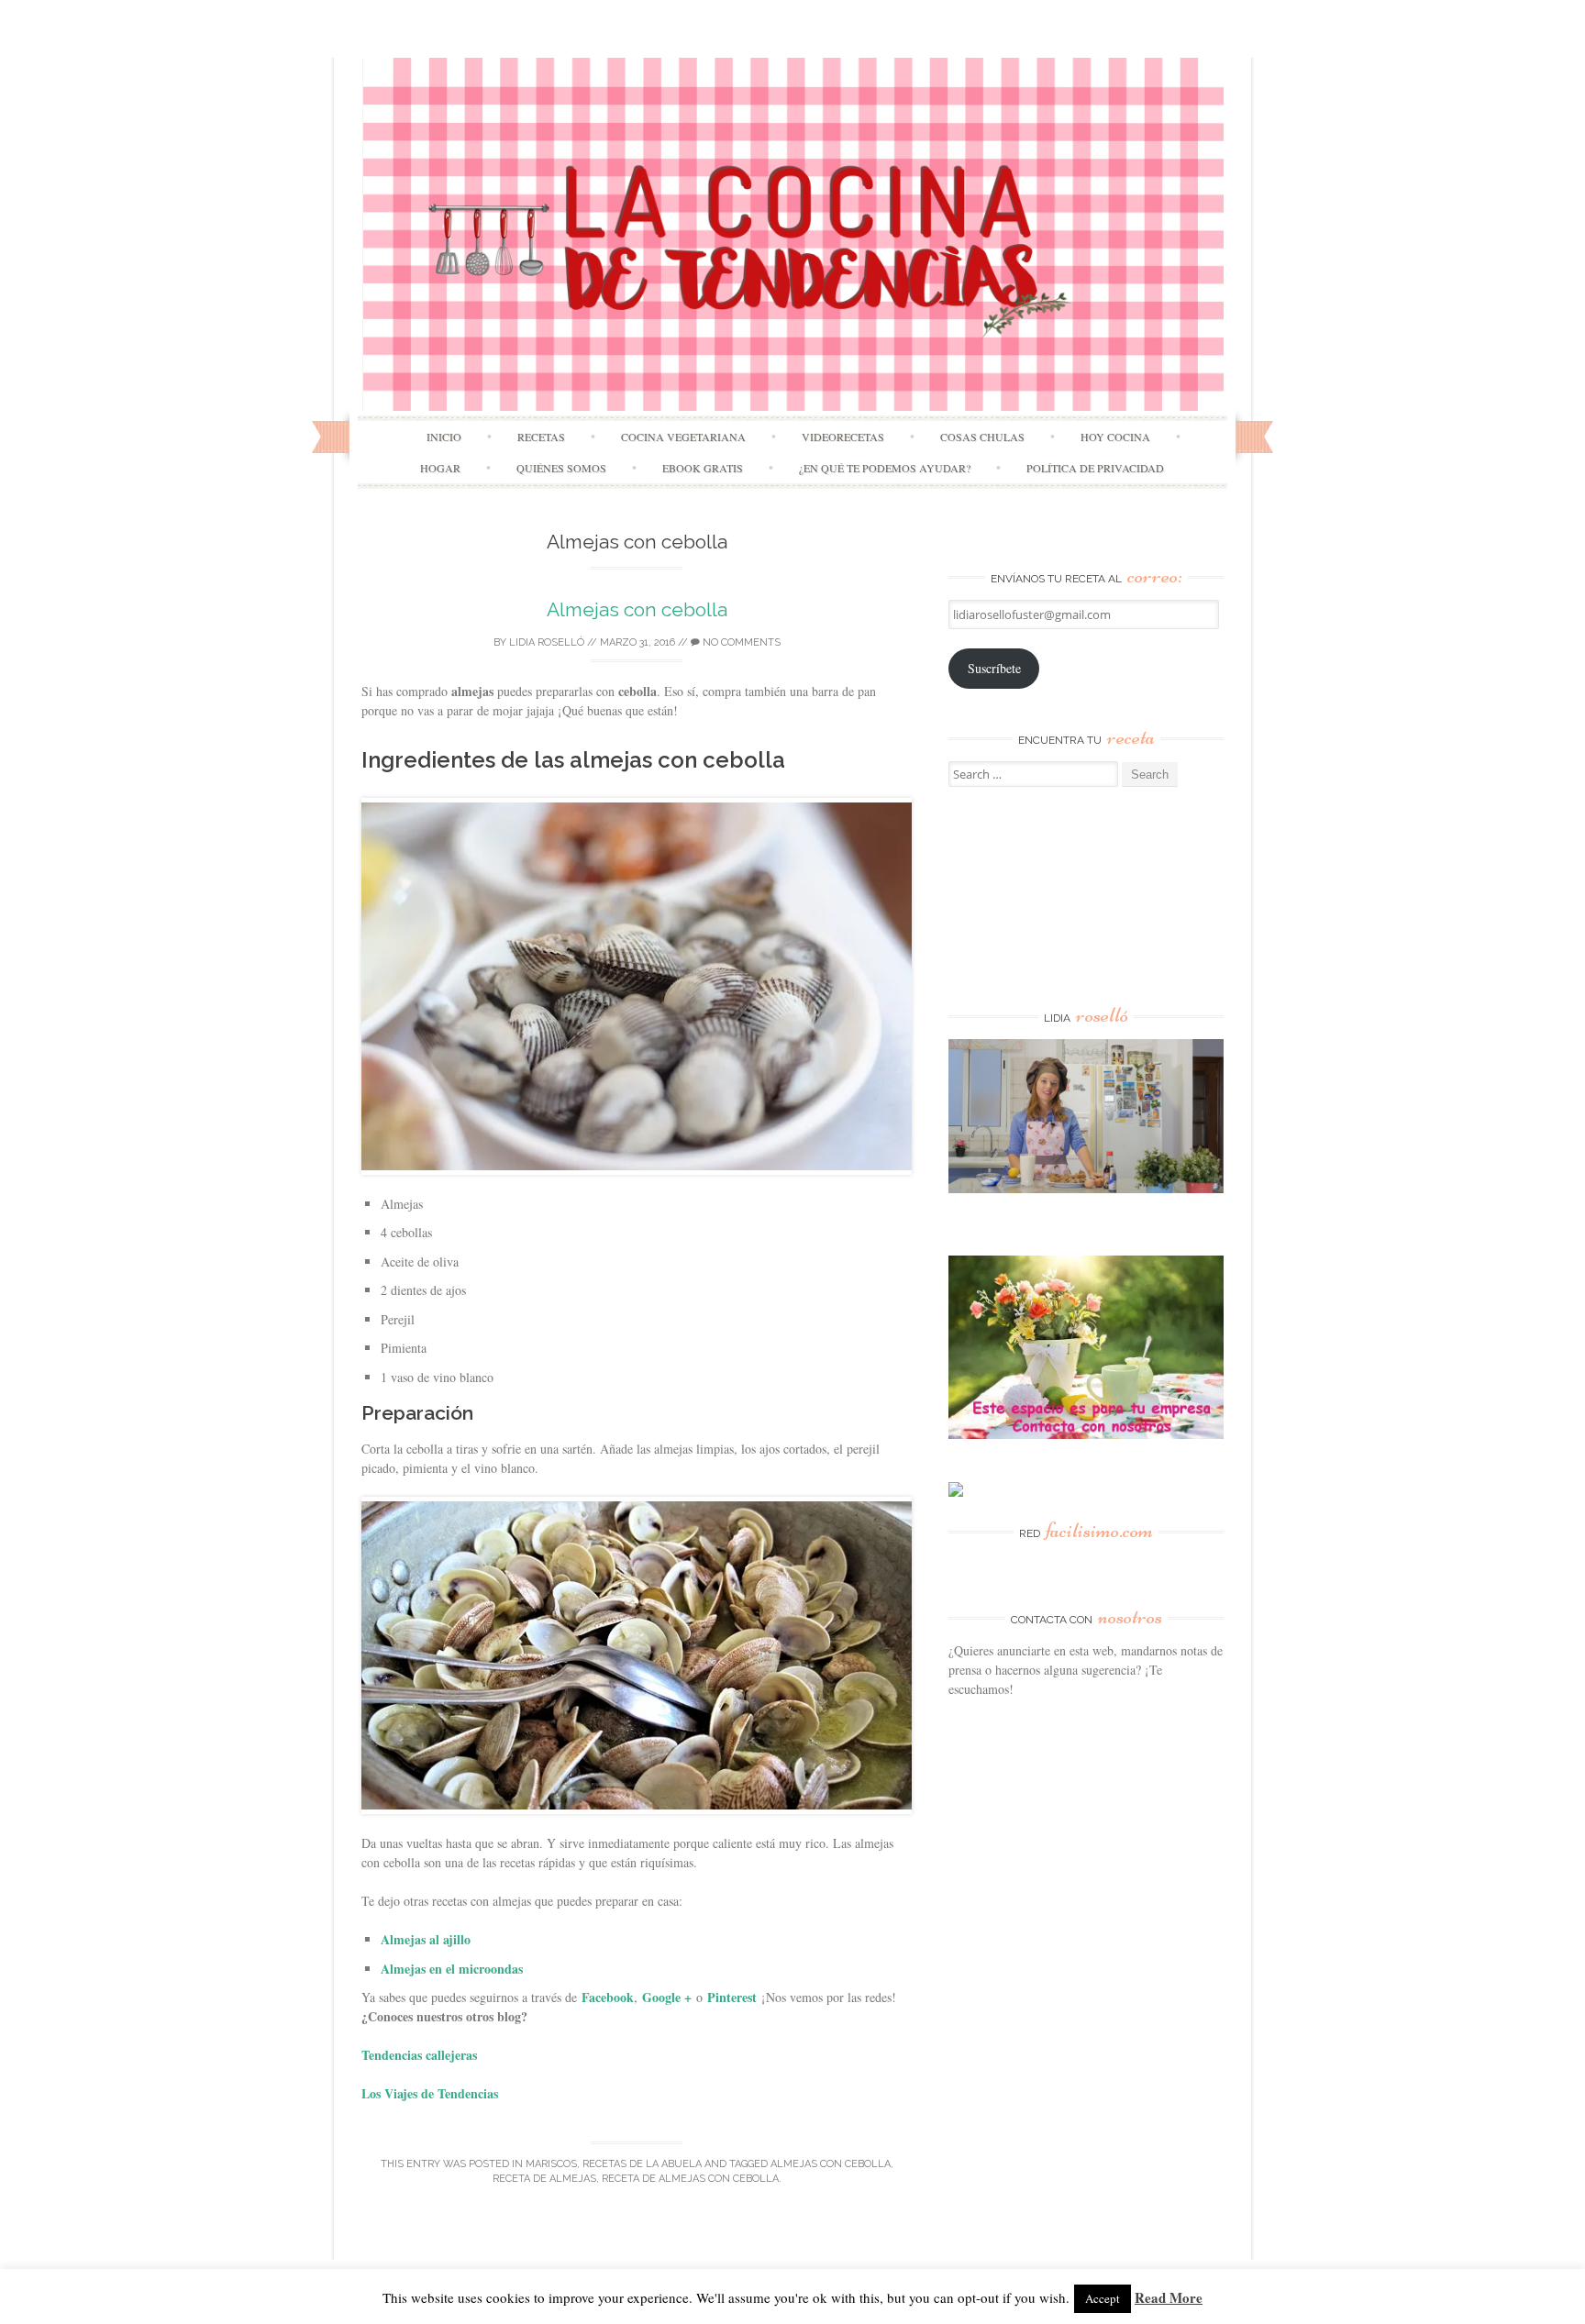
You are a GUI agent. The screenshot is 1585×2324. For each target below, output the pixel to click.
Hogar (440, 468)
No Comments (740, 642)
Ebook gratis (703, 468)
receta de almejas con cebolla (690, 2179)
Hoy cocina (1115, 437)
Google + (667, 1997)
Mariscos (551, 2164)
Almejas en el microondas (452, 1969)
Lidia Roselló (547, 642)
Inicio (444, 437)
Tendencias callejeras (419, 2055)
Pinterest (732, 1997)
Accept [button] (1103, 2298)
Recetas (541, 437)
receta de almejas (544, 2179)
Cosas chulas (982, 437)
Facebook (608, 1997)
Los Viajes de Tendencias (430, 2093)
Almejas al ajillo (426, 1939)
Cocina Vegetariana (683, 437)
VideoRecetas (843, 437)
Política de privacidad (1095, 468)
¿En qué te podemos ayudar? (885, 468)
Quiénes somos (561, 468)
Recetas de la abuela (642, 2164)
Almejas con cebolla (637, 609)
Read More (1169, 2297)
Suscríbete (994, 668)
